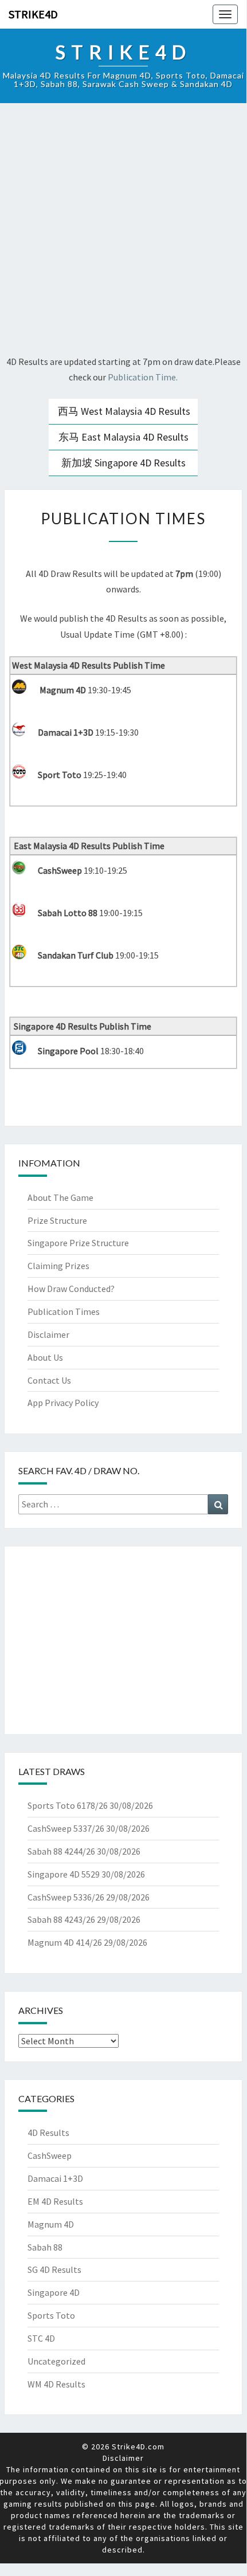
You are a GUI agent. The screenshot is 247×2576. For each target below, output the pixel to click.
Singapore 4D (54, 2292)
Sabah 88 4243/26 (61, 1919)
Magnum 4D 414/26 (65, 1942)
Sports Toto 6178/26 (68, 1805)
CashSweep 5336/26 (66, 1897)
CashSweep (50, 2155)
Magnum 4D (51, 2224)
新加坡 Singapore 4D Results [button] (123, 463)
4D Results (48, 2133)
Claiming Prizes (58, 1266)
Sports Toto (51, 2315)
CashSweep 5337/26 (66, 1828)
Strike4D (33, 14)
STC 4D (41, 2338)
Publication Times (64, 1311)
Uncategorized (56, 2361)
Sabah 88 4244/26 (61, 1851)
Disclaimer (48, 1334)
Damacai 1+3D (55, 2178)
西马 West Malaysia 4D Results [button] (124, 411)
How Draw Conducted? (71, 1289)
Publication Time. (143, 377)
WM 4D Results (56, 2384)
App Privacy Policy (63, 1403)
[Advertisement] (123, 231)
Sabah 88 (45, 2247)
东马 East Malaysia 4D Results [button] (123, 437)
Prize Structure (57, 1220)
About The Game (60, 1197)
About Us (45, 1357)
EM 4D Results (55, 2201)
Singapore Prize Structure (78, 1243)
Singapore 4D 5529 (64, 1874)
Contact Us (49, 1380)
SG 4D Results (54, 2269)
